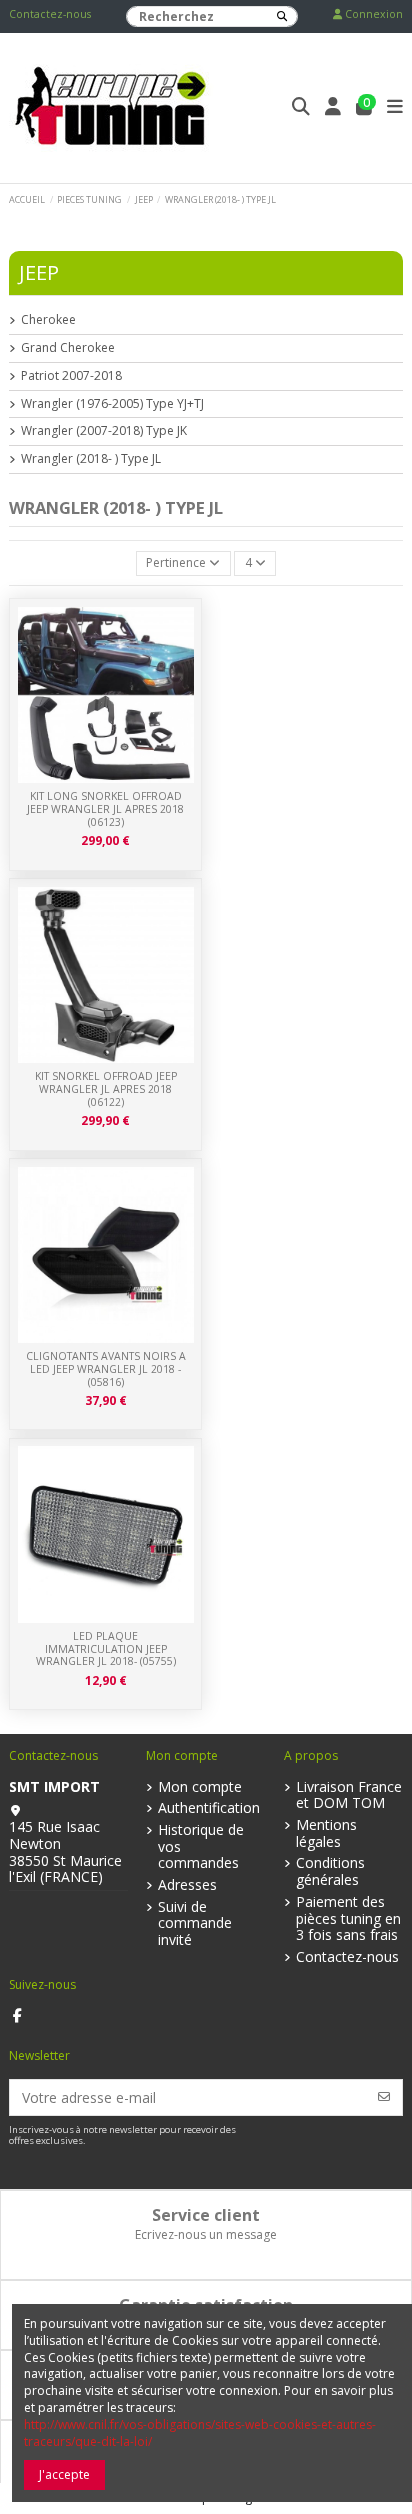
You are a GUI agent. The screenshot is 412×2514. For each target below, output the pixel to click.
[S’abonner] (384, 2097)
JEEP (39, 272)
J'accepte (64, 2474)
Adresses (187, 1885)
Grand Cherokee (68, 348)
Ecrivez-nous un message (206, 2234)
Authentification (209, 1808)
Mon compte (200, 1787)
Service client (206, 2215)
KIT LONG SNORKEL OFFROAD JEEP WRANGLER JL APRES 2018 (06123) (105, 808)
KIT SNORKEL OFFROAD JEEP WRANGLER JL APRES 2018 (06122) (106, 1088)
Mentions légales (326, 1834)
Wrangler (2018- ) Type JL (91, 459)
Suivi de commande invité (195, 1924)
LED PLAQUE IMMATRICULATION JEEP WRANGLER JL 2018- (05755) (106, 1648)
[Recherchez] (282, 16)
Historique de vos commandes (201, 1847)
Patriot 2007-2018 (71, 376)
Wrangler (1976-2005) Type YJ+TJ (112, 404)
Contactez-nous (50, 14)
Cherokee (48, 320)
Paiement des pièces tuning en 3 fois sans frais (348, 1919)
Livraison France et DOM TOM (349, 1796)
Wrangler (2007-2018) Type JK (104, 431)
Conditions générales (330, 1872)
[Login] (333, 108)
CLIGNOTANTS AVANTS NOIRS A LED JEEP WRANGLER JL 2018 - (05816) (106, 1368)
